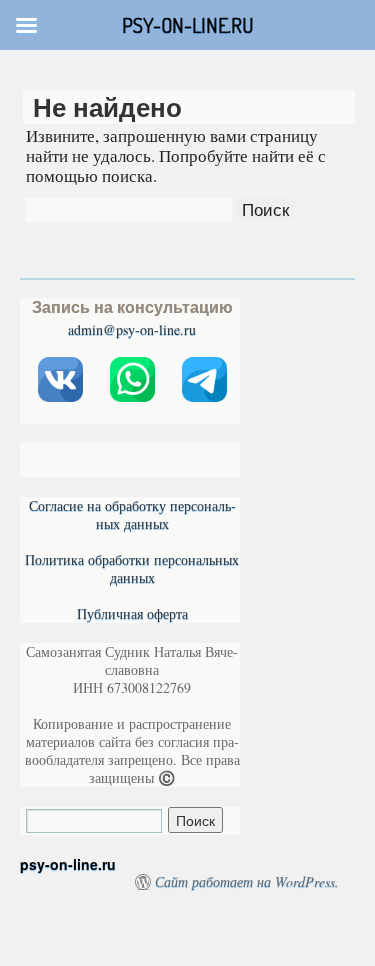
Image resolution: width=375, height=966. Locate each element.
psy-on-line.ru (68, 864)
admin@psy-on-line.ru (132, 329)
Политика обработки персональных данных (132, 568)
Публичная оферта (132, 613)
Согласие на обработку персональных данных (132, 514)
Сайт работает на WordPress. (247, 882)
